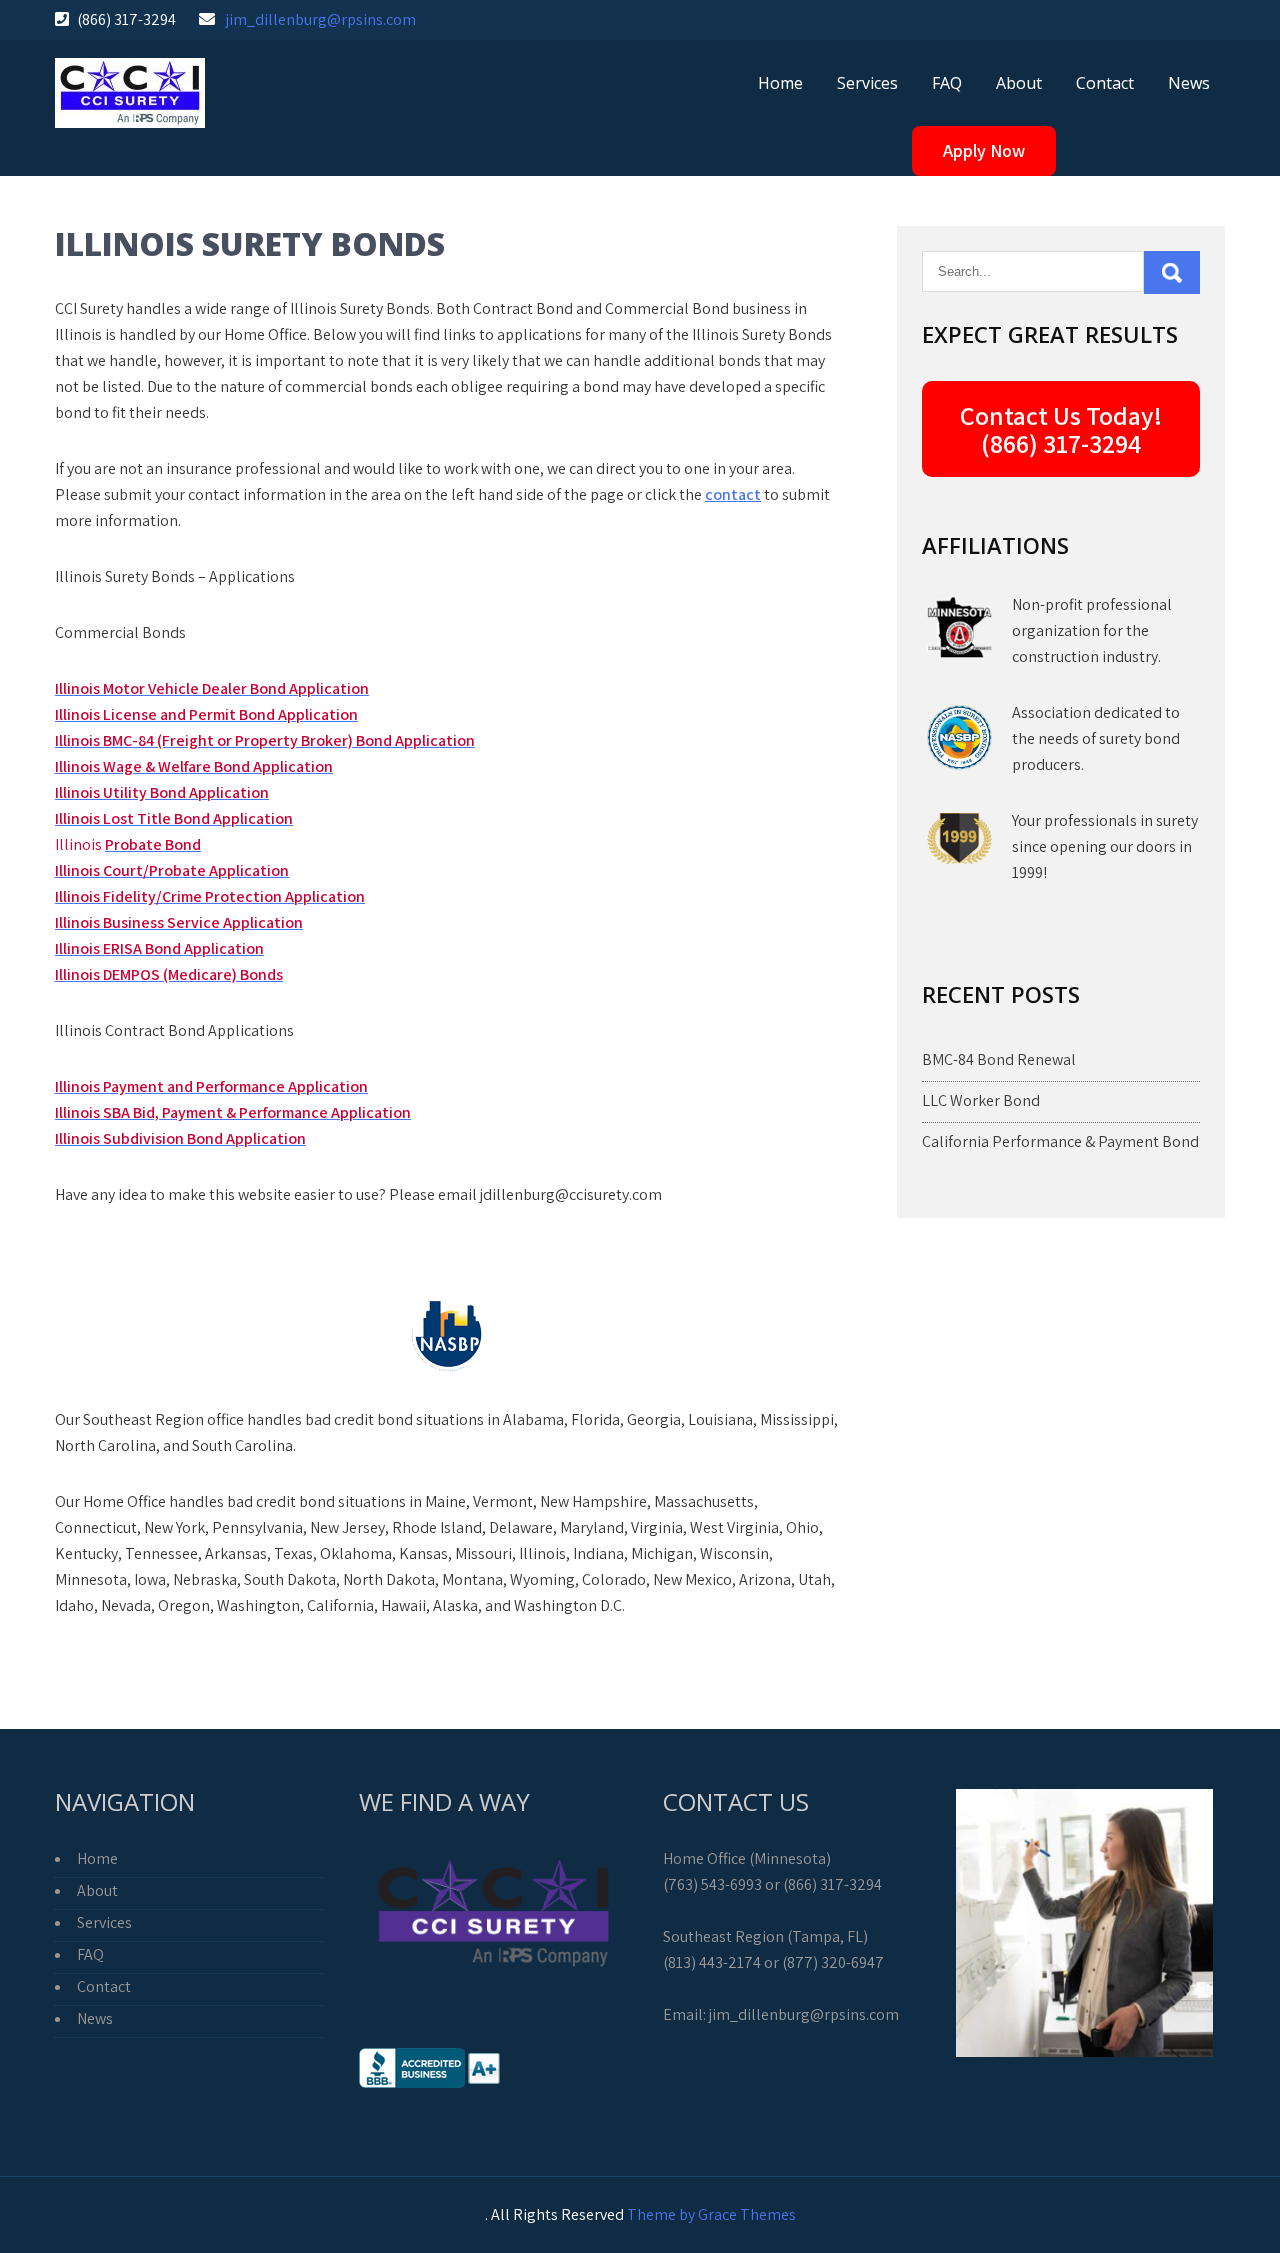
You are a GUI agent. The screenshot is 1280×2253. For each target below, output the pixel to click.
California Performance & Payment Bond (1060, 1141)
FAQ (947, 83)
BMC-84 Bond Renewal (999, 1059)
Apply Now (984, 150)
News (1189, 83)
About (1019, 83)
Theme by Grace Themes (711, 2214)
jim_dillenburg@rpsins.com (321, 19)
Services (867, 83)
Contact (1105, 83)
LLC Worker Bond (981, 1100)
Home (780, 83)
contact (733, 494)
